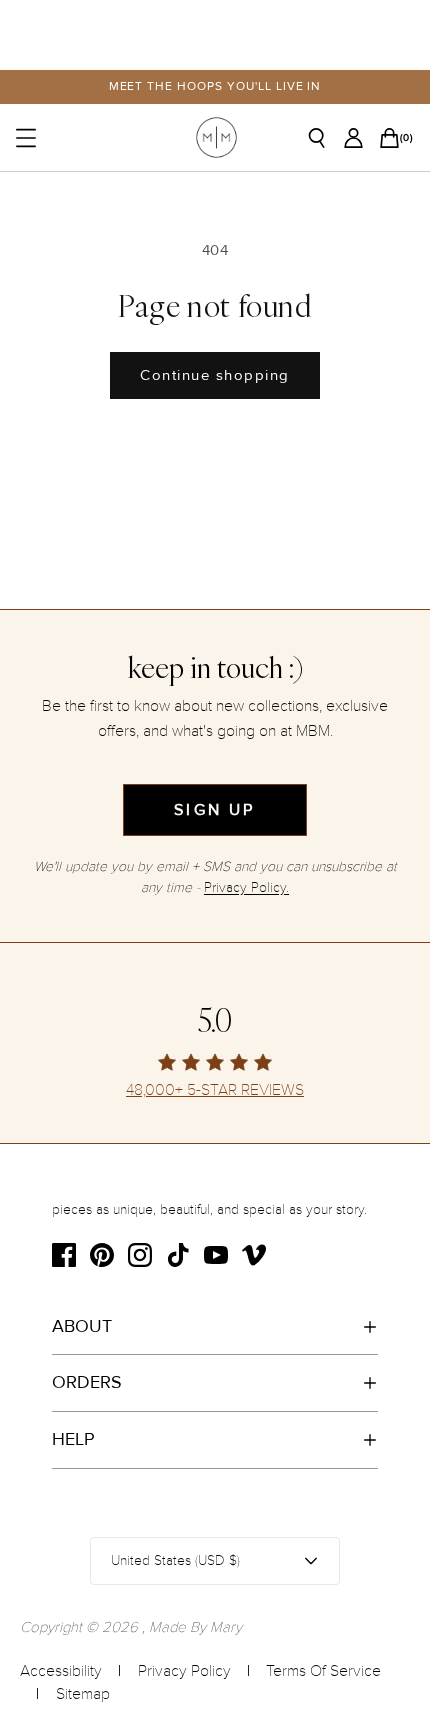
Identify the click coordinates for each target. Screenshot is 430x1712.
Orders (87, 1382)
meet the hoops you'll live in (215, 86)
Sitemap (83, 1694)
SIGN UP (214, 810)
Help (73, 1439)
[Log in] (359, 138)
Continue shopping (215, 375)
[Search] (324, 138)
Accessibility (61, 1671)
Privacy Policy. (246, 887)
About (82, 1326)
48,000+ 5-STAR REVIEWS (215, 1090)
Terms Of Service (323, 1671)
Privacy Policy (184, 1671)
